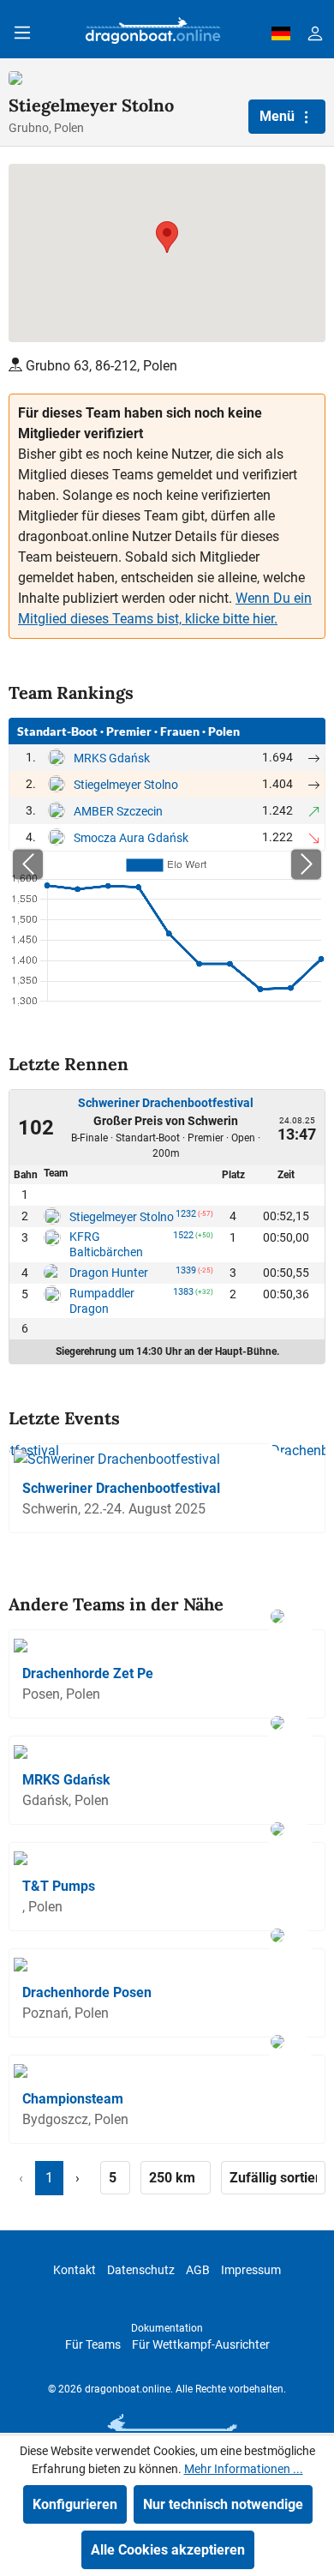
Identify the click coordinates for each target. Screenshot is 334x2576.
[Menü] (22, 33)
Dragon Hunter (109, 1273)
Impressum (251, 2270)
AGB (198, 2270)
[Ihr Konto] (315, 33)
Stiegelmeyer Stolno (126, 785)
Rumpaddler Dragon (102, 1301)
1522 (183, 1238)
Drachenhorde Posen (87, 1992)
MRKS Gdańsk (112, 758)
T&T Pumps (59, 1886)
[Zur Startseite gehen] (153, 33)
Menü (279, 116)
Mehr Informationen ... (244, 2469)
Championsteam (73, 2099)
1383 (183, 1295)
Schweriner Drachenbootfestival (166, 1103)
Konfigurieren (75, 2504)
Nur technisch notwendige (223, 2504)
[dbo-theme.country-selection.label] (281, 33)
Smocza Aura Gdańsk (131, 838)
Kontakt (75, 2270)
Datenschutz (141, 2270)
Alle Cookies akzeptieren (168, 2550)
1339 (186, 1273)
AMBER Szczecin (118, 811)
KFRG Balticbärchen (106, 1244)
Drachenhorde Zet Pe (88, 1673)
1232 (186, 1217)
